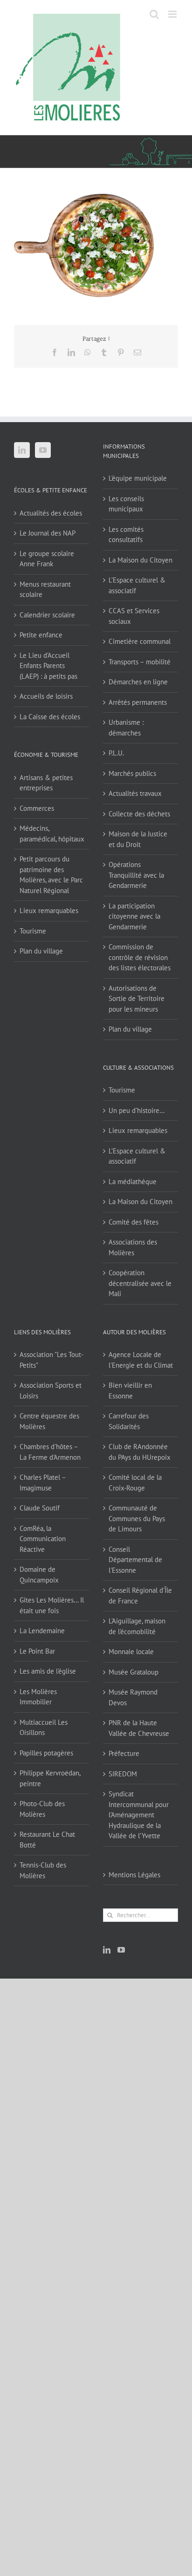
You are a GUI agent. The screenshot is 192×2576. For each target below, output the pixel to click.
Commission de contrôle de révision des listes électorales (140, 957)
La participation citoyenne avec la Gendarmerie (134, 916)
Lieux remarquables (49, 911)
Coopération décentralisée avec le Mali (140, 1283)
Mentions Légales (134, 1875)
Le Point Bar (37, 1651)
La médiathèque (133, 1182)
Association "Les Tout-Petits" (51, 1360)
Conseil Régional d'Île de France (140, 1596)
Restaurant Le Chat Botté (47, 1840)
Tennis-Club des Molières (43, 1870)
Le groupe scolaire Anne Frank (47, 559)
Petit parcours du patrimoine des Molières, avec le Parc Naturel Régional (51, 875)
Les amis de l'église (48, 1671)
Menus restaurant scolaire (45, 589)
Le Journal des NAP (48, 533)
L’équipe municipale (138, 478)
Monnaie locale (131, 1652)
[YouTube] (43, 450)
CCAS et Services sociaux (134, 616)
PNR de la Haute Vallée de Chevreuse (139, 1728)
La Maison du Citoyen (141, 560)
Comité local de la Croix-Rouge (135, 1483)
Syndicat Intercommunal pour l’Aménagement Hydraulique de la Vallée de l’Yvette (139, 1815)
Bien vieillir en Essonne (130, 1391)
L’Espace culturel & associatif (137, 585)
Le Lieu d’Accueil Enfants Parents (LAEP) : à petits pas (48, 666)
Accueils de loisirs (46, 696)
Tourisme (33, 931)
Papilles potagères (46, 1753)
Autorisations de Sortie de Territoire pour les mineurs (137, 999)
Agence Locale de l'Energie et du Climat (141, 1360)
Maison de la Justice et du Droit (138, 839)
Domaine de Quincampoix (39, 1575)
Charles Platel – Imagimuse (43, 1483)
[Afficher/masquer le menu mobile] (173, 14)
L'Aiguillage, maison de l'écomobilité (137, 1626)
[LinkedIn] (22, 450)
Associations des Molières (133, 1247)
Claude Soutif (40, 1508)
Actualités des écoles (51, 513)
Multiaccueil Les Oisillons (44, 1728)
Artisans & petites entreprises (46, 783)
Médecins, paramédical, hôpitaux (52, 834)
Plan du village (41, 951)
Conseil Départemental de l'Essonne (135, 1560)
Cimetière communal (140, 641)
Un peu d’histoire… (137, 1110)
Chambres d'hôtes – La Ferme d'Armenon (50, 1452)
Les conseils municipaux (126, 504)
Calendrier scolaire (47, 615)
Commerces (37, 808)
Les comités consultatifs (126, 535)
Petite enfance (41, 635)
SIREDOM (123, 1774)
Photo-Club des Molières (42, 1809)
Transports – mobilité (140, 662)
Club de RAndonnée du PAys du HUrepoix (140, 1452)
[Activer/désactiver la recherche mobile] (154, 14)
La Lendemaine (42, 1631)
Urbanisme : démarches (126, 728)
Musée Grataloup (134, 1672)
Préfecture (124, 1753)
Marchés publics (132, 773)
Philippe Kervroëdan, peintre (50, 1778)
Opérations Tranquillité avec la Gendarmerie (136, 875)
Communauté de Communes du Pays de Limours (137, 1518)
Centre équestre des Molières (49, 1421)
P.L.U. (116, 753)
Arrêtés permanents (138, 702)
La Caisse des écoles (50, 717)
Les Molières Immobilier (38, 1697)
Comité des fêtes (134, 1222)
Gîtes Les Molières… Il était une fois (52, 1605)
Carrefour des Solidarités (129, 1421)
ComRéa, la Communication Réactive (43, 1539)
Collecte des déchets (139, 814)
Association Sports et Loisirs (51, 1391)
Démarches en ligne (138, 682)
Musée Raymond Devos (133, 1697)
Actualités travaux (135, 793)
